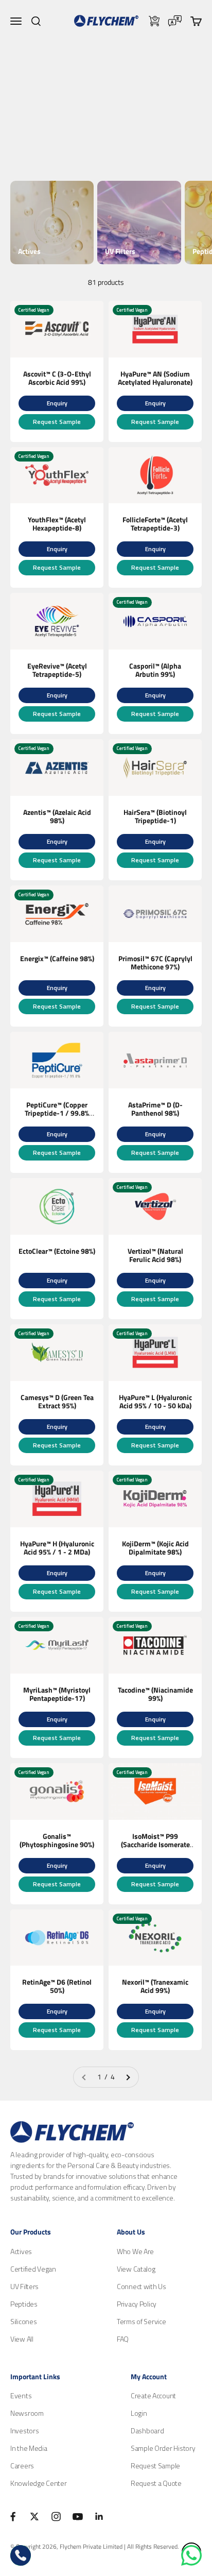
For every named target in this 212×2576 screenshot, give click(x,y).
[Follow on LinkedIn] (99, 2517)
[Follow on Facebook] (13, 2517)
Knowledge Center (39, 2483)
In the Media (29, 2448)
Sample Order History (163, 2448)
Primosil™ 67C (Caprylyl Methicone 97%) (155, 962)
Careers (22, 2466)
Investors (24, 2430)
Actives (21, 2251)
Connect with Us (142, 2286)
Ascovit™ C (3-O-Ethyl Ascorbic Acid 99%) (57, 378)
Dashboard (147, 2430)
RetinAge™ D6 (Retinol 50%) (57, 1986)
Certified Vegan (33, 2269)
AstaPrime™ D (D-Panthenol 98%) (155, 1109)
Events (21, 2395)
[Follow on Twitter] (34, 2517)
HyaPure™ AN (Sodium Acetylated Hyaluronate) (155, 378)
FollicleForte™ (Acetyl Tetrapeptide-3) (155, 524)
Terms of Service (142, 2321)
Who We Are (135, 2251)
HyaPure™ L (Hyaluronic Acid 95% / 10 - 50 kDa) (155, 1401)
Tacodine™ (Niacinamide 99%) (155, 1694)
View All (22, 2339)
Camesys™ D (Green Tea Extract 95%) (57, 1401)
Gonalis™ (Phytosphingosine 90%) (57, 1840)
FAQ (123, 2339)
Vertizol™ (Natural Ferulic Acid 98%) (155, 1255)
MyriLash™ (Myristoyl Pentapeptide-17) (57, 1694)
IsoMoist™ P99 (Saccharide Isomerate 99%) (155, 1844)
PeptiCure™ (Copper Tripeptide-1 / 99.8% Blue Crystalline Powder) (57, 1117)
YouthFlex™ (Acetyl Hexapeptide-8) (57, 524)
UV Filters (24, 2286)
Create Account (153, 2395)
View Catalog (136, 2269)
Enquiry (57, 403)
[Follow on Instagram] (56, 2517)
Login (139, 2413)
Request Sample (57, 422)
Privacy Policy (137, 2304)
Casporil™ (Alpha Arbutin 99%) (155, 670)
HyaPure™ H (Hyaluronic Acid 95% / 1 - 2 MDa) (57, 1548)
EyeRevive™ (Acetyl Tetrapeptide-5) (57, 670)
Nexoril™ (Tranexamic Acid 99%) (155, 1986)
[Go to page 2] (128, 2077)
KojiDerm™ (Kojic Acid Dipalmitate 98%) (155, 1548)
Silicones (23, 2321)
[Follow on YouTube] (78, 2517)
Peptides (24, 2304)
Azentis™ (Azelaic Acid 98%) (57, 816)
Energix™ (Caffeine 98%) (57, 958)
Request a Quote (156, 2483)
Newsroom (27, 2413)
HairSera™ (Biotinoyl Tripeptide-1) (155, 816)
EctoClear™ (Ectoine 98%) (57, 1251)
